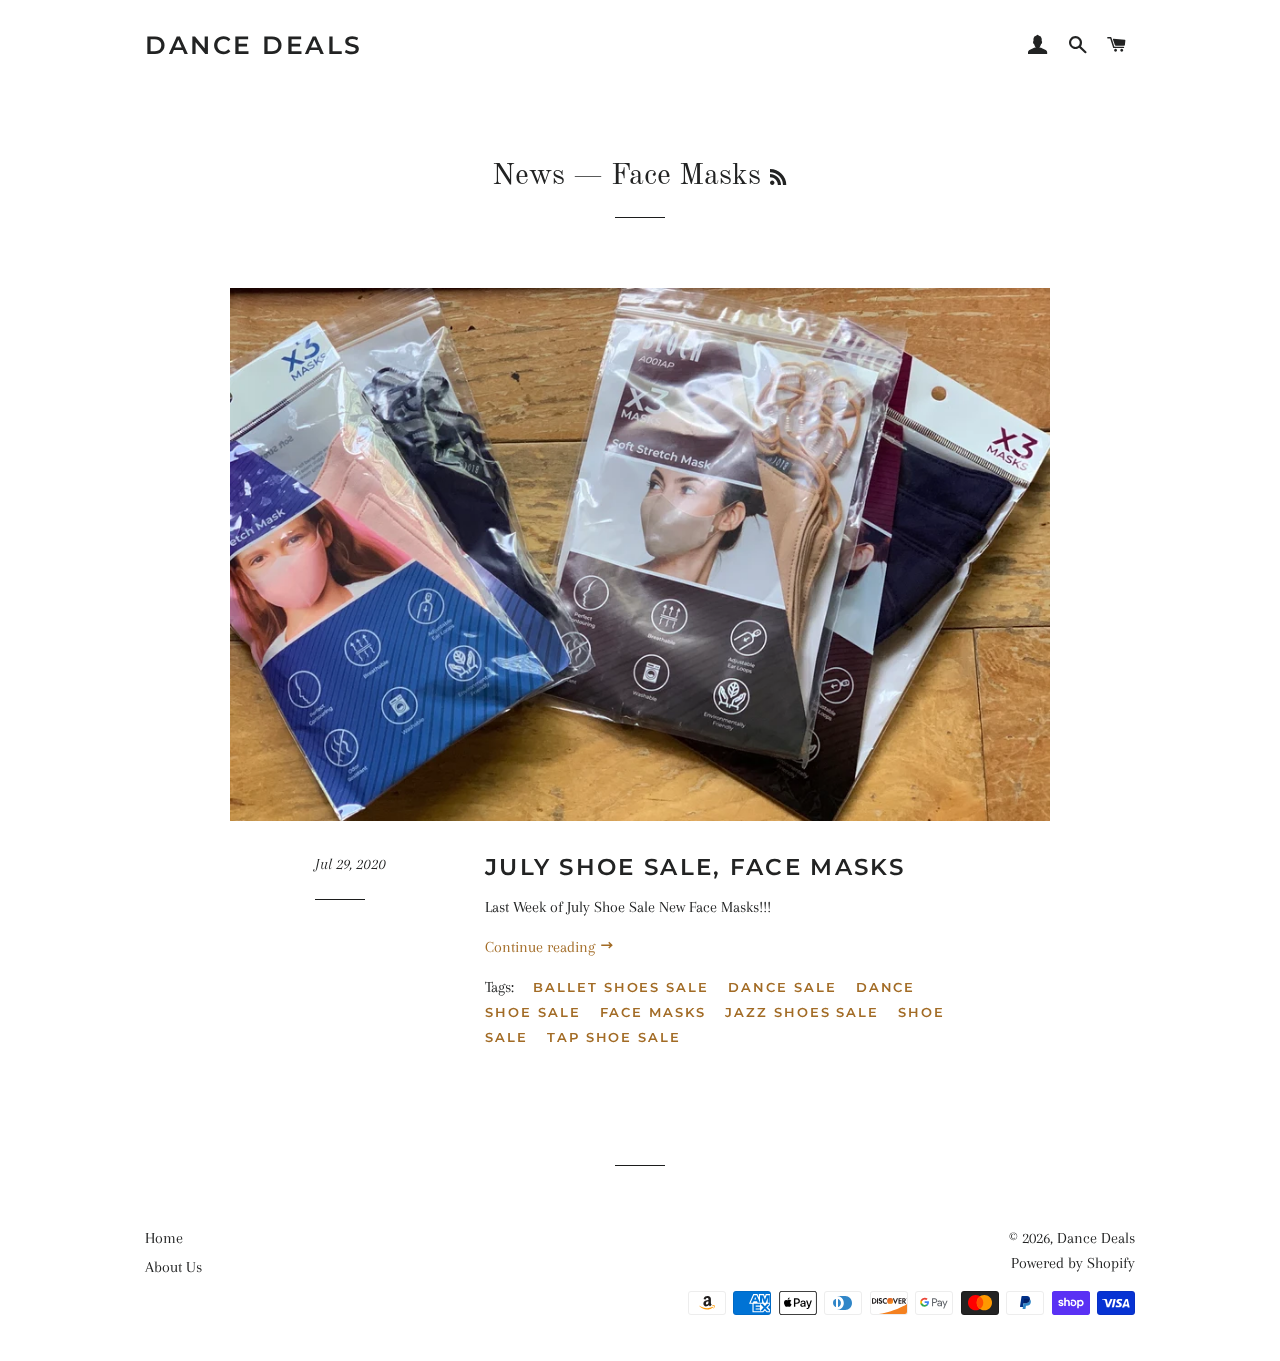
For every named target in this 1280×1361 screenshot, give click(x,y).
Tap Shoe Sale (614, 1037)
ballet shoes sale (621, 987)
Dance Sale (782, 987)
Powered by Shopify (1073, 1263)
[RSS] (778, 179)
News (528, 176)
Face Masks (653, 1012)
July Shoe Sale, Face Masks (695, 867)
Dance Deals (254, 45)
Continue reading (542, 947)
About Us (173, 1267)
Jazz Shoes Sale (802, 1012)
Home (164, 1238)
